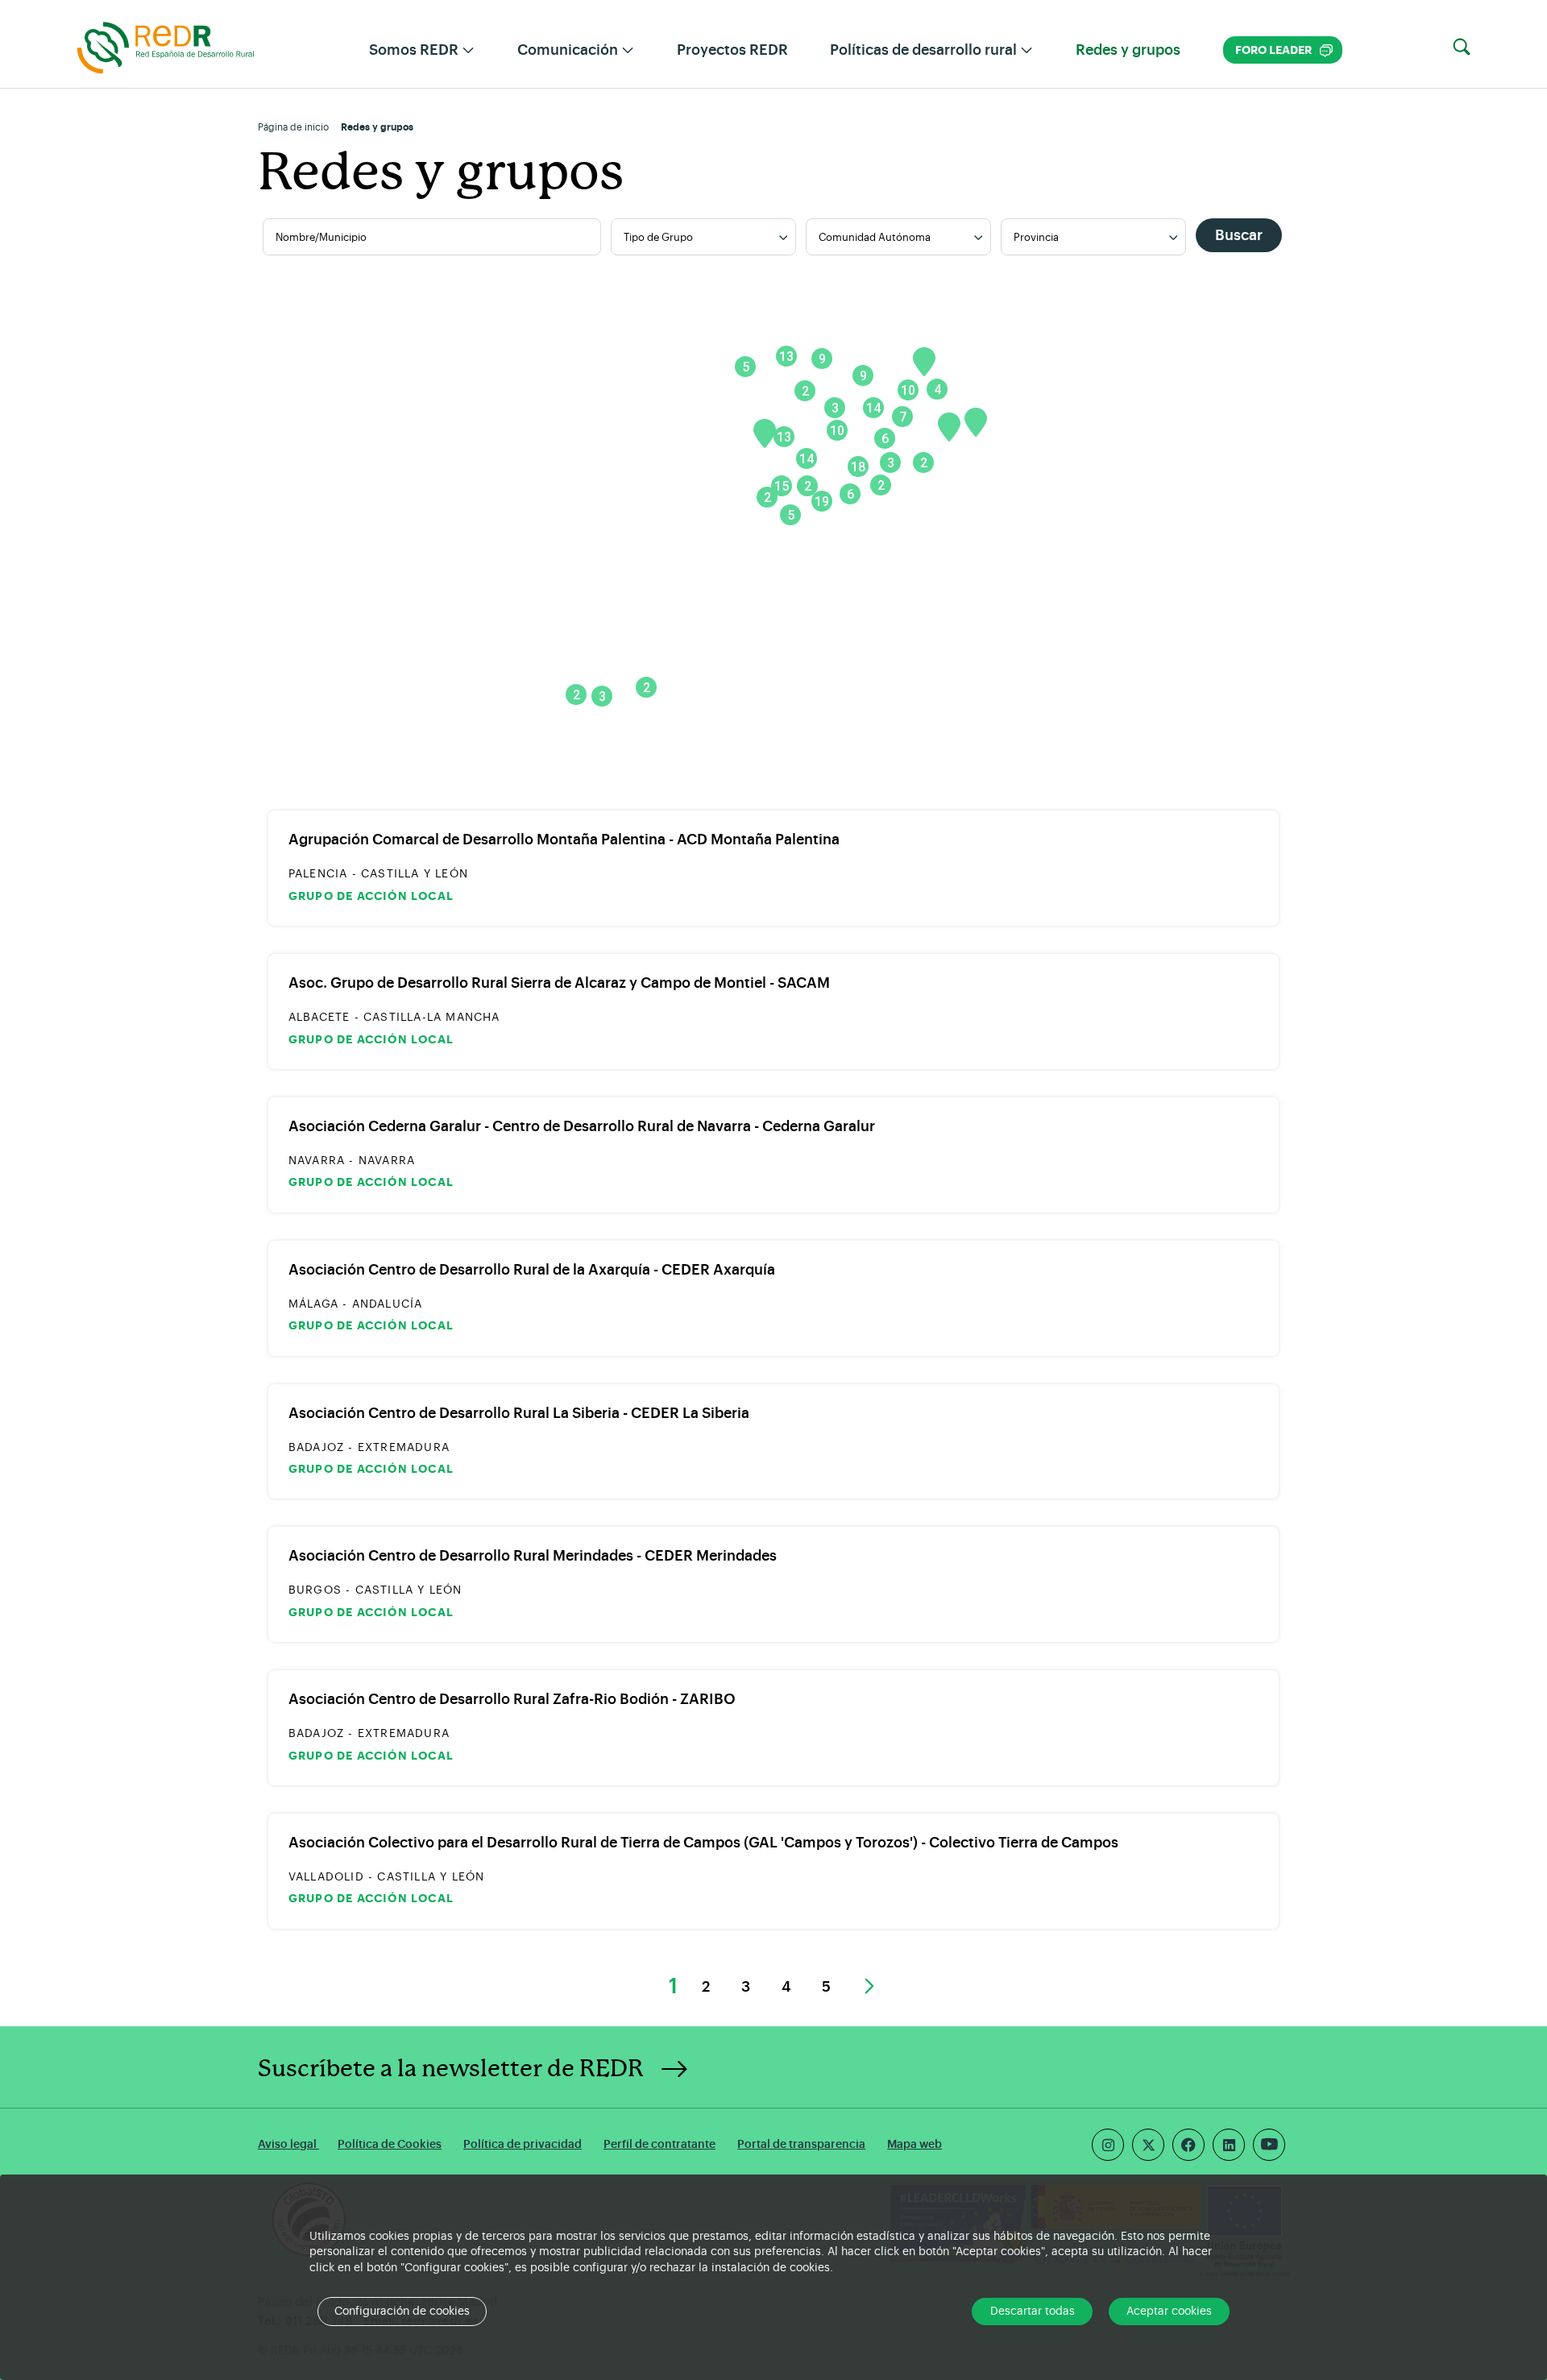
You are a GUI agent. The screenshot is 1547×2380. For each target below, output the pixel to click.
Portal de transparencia (801, 2144)
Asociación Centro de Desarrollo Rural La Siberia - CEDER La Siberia (519, 1413)
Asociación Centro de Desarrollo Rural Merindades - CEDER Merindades (533, 1556)
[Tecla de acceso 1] (166, 47)
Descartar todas (1033, 2312)
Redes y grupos (1128, 50)
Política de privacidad (523, 2144)
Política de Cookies (390, 2144)
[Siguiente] (867, 1988)
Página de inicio (293, 127)
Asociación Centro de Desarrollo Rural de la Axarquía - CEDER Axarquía (532, 1270)
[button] (1462, 48)
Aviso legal (288, 2144)
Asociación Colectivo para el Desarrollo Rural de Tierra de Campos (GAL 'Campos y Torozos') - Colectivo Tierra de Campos (703, 1843)
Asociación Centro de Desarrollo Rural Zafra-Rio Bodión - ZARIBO (512, 1699)
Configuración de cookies (402, 2312)
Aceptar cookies (1169, 2312)
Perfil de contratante (659, 2144)
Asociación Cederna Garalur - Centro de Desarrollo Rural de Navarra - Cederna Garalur (582, 1126)
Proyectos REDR (732, 50)
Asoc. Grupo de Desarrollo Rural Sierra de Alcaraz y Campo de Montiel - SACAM (559, 983)
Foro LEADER (1284, 50)
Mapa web (915, 2144)
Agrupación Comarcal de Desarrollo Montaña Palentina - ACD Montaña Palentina (564, 840)
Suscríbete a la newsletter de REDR (451, 2069)
